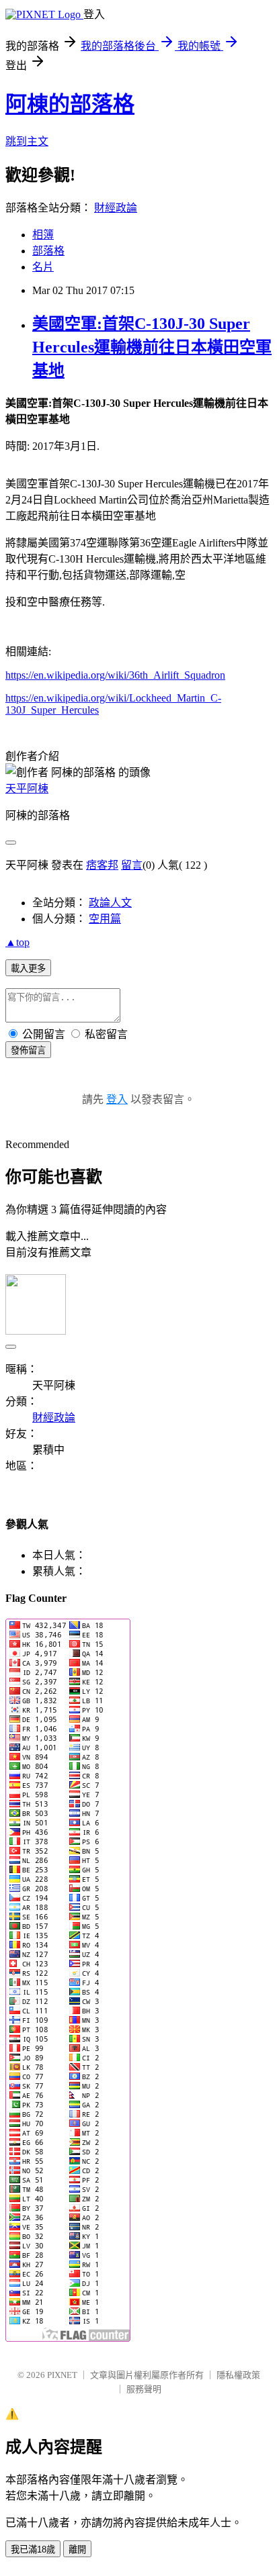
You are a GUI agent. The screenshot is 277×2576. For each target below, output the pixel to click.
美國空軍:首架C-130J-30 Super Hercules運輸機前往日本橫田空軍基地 (152, 347)
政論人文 (110, 903)
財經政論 (116, 208)
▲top (17, 942)
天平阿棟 (27, 789)
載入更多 (28, 968)
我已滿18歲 (33, 2549)
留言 (132, 865)
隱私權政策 (238, 2375)
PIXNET (62, 2375)
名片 (43, 267)
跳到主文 (27, 141)
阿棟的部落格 (70, 104)
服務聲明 (144, 2389)
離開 (77, 2549)
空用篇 (105, 919)
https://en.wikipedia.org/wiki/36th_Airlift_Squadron (115, 675)
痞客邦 (102, 865)
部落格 (48, 251)
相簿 (43, 235)
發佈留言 (28, 1050)
